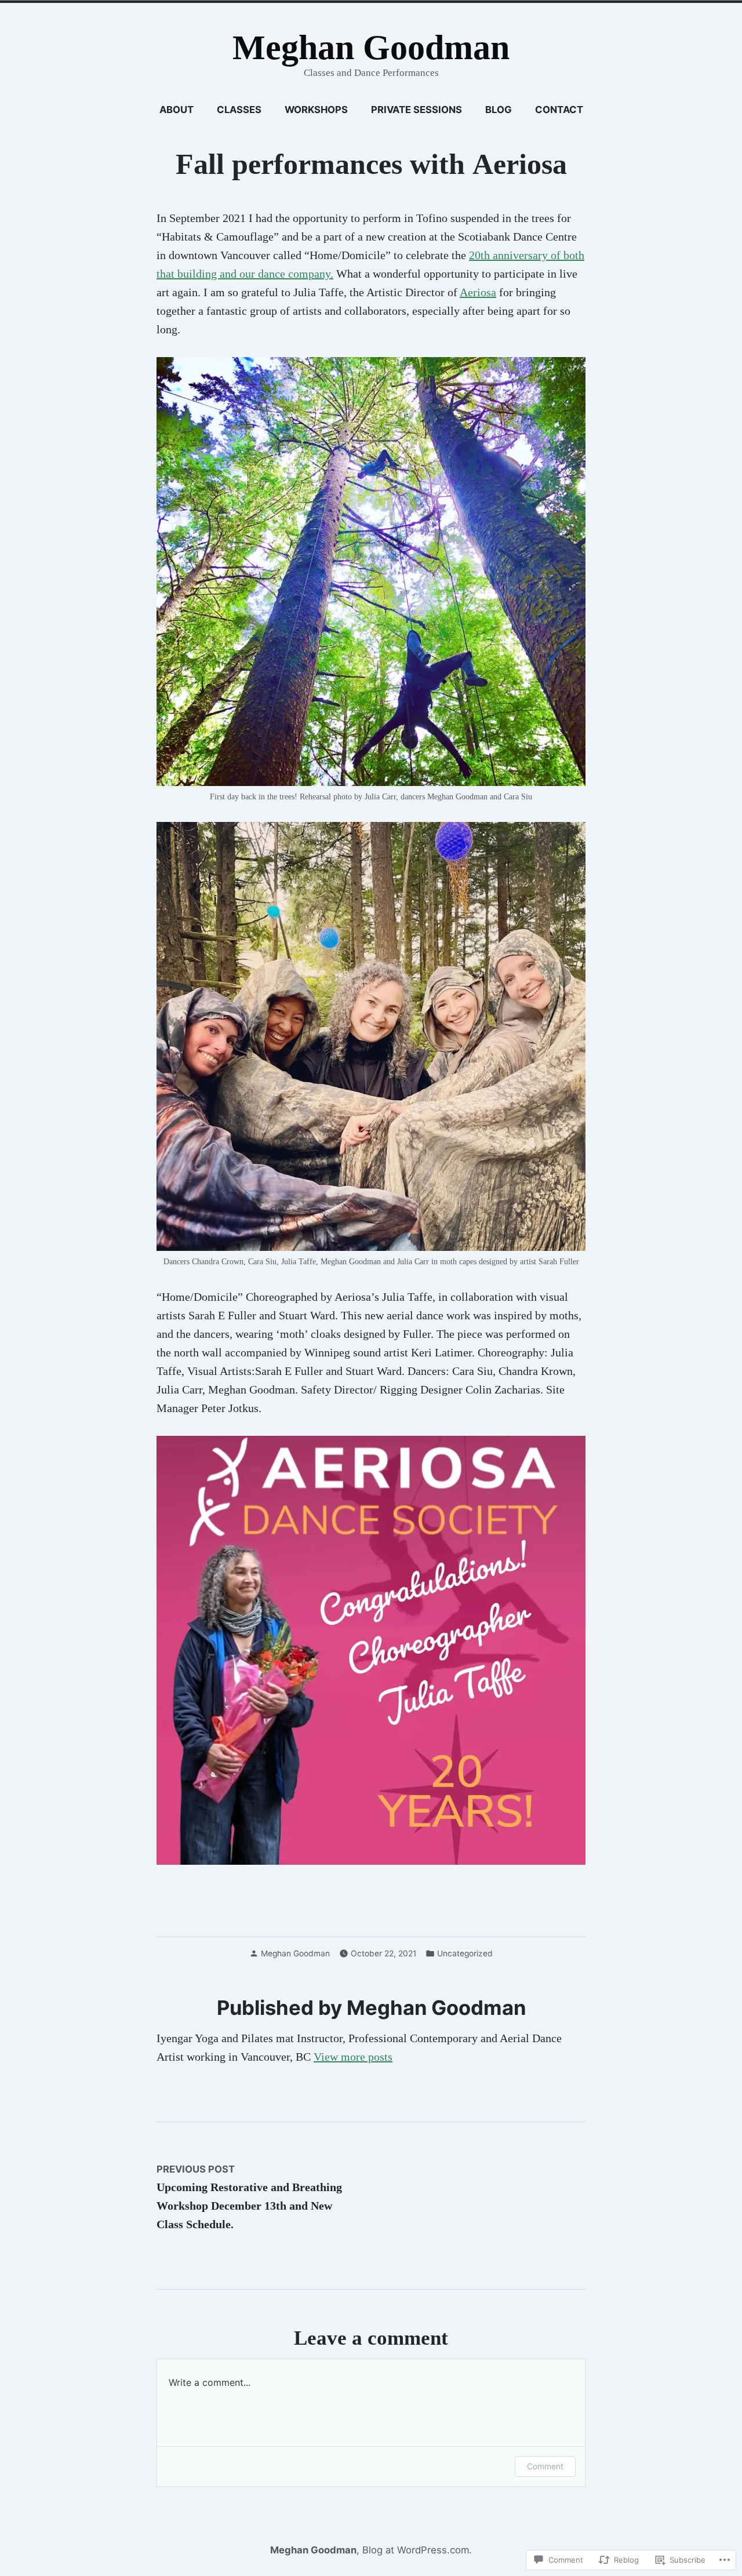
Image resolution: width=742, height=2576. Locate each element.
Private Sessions (417, 110)
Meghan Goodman (371, 48)
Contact (559, 110)
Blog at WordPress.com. (417, 2550)
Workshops (316, 110)
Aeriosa (478, 292)
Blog (499, 110)
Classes (239, 110)
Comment (545, 2466)
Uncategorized (465, 1953)
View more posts (353, 2057)
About (177, 110)
